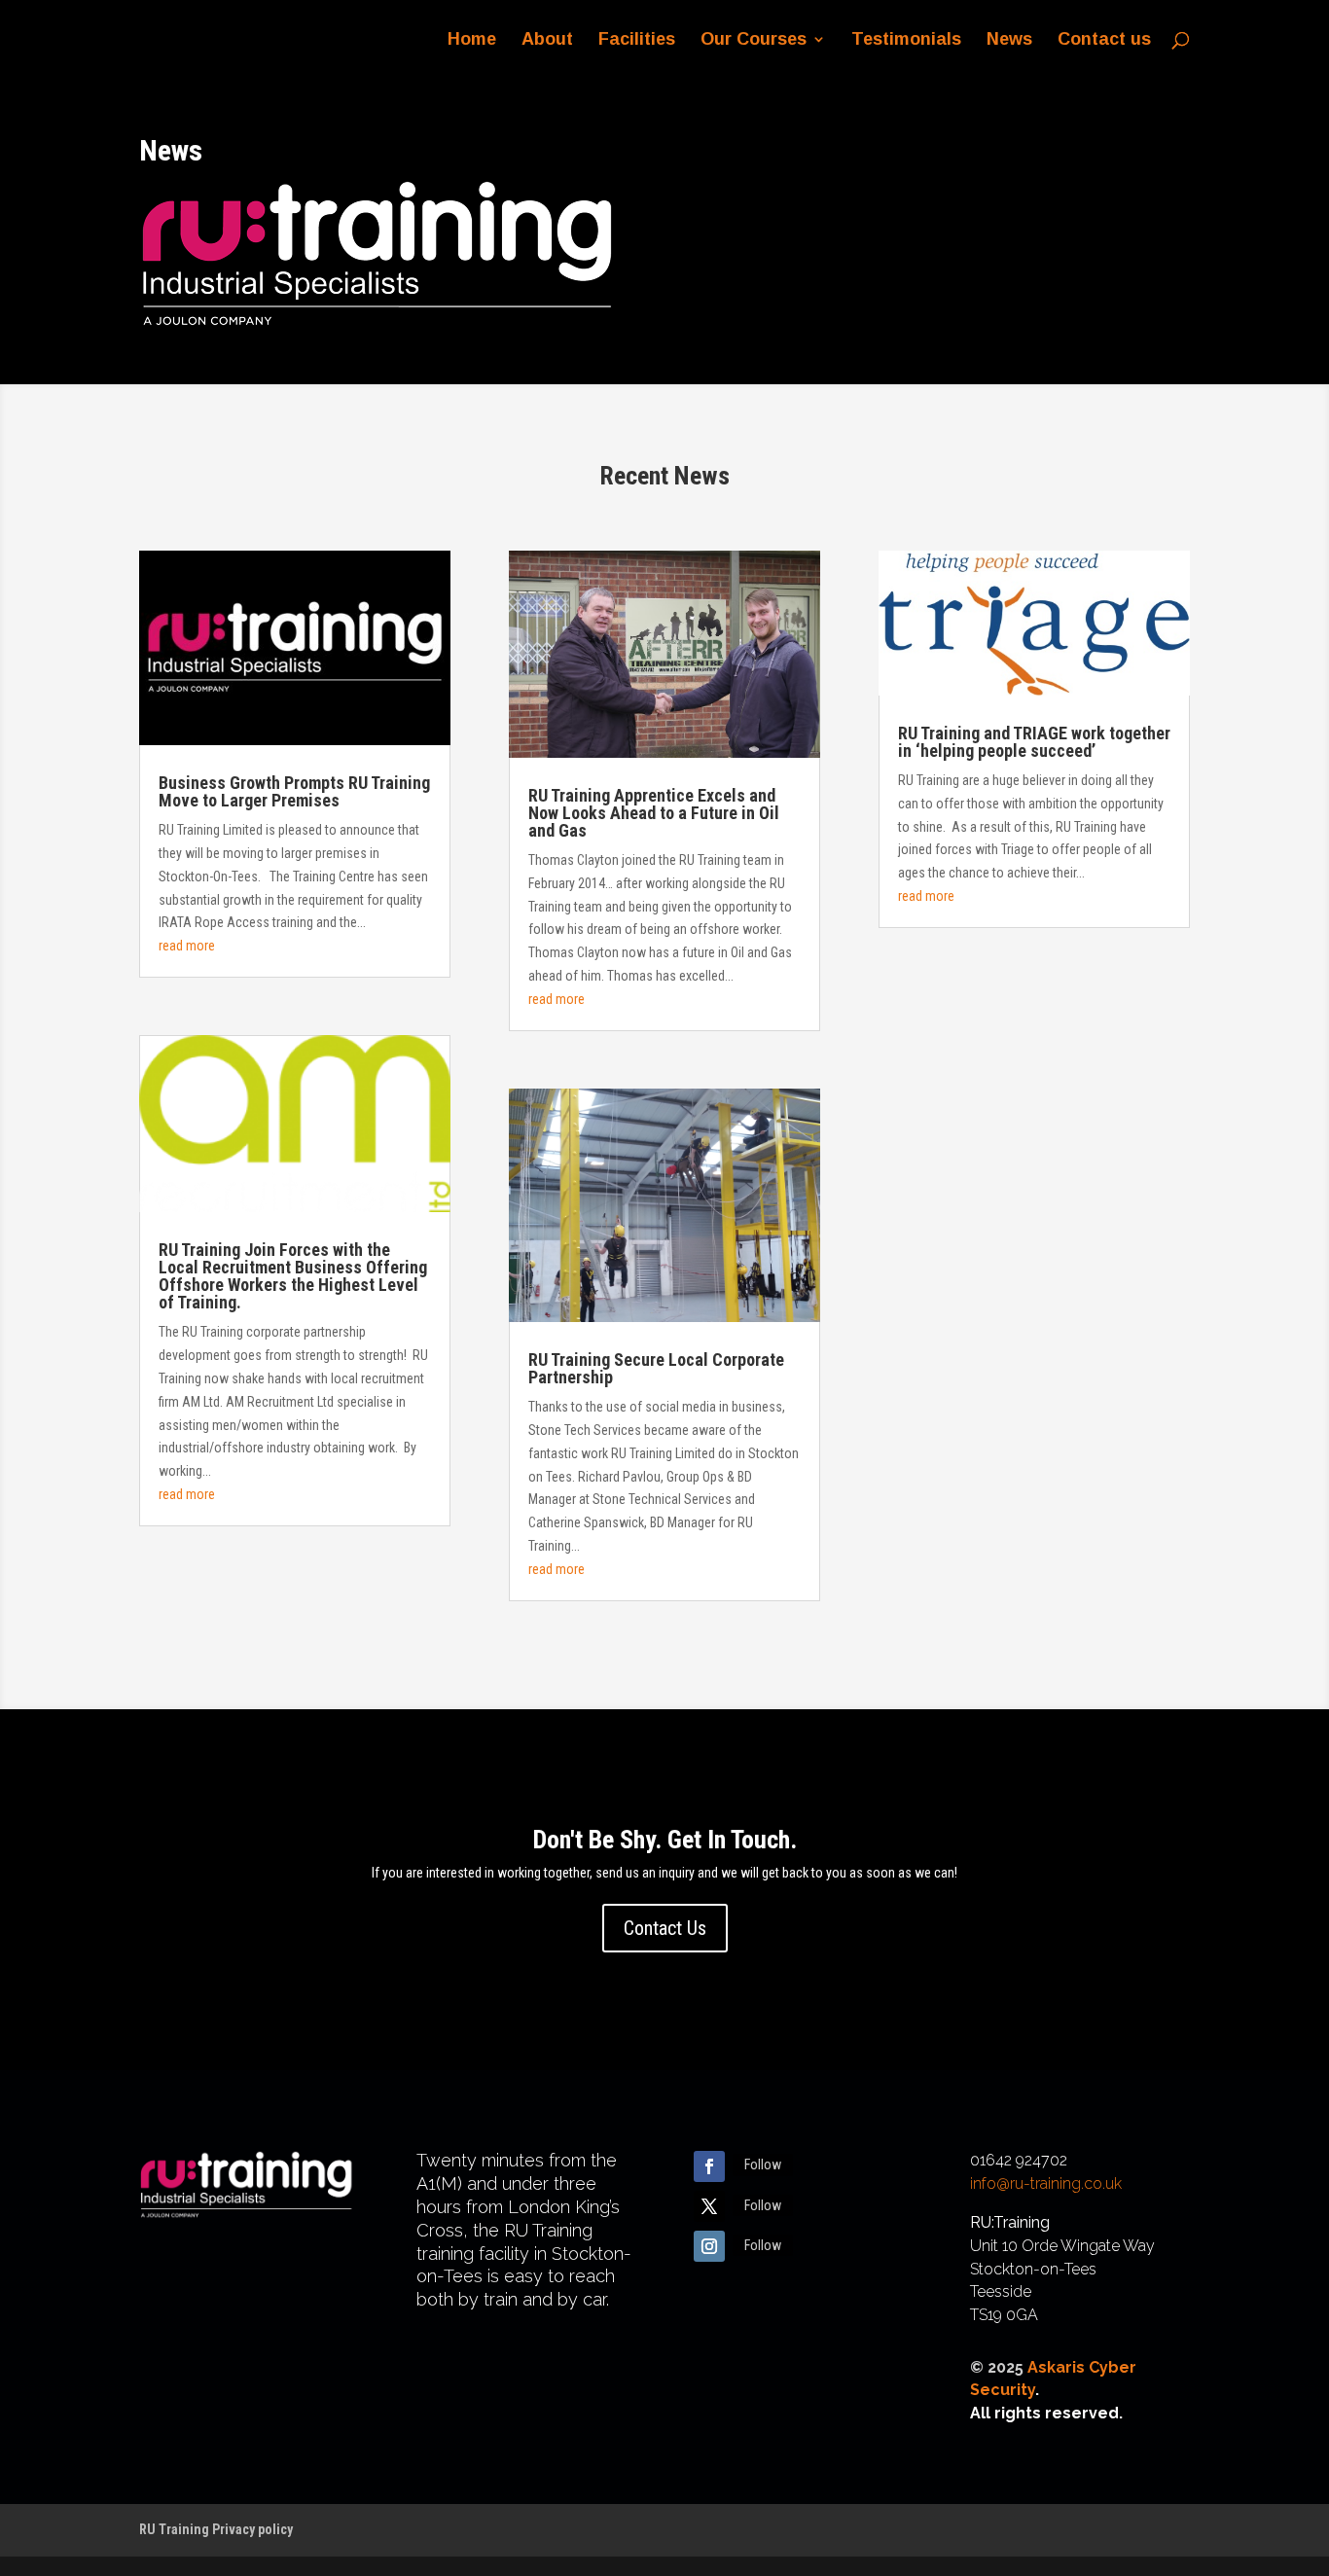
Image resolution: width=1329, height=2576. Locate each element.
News (1009, 40)
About (547, 40)
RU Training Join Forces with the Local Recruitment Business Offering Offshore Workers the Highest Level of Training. (293, 1276)
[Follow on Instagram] (709, 2246)
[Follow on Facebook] (709, 2166)
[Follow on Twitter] (709, 2206)
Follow (763, 2165)
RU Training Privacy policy (216, 2529)
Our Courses (754, 40)
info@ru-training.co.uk (1046, 2183)
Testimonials (906, 40)
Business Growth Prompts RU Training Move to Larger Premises (294, 791)
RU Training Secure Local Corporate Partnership (656, 1368)
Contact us (1104, 40)
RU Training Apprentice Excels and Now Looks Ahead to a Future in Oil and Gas (654, 813)
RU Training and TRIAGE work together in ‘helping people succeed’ (1034, 742)
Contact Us (665, 1928)
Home (472, 40)
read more (187, 946)
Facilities (637, 40)
